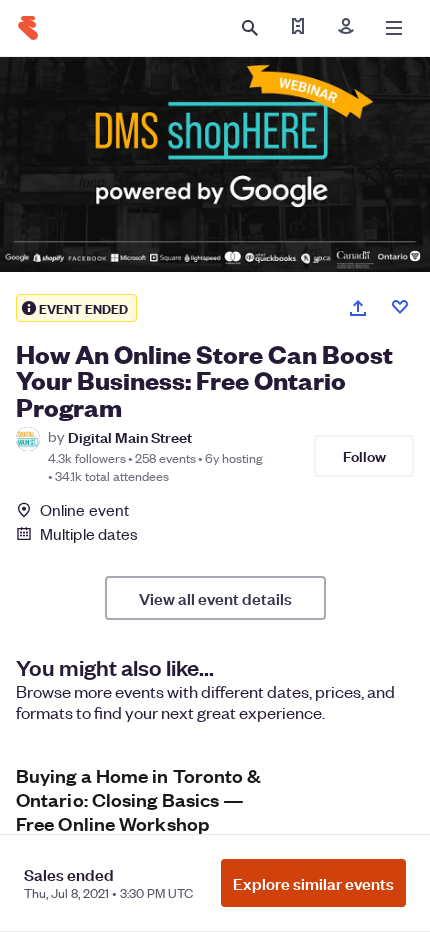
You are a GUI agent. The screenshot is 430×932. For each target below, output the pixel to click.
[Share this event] (358, 308)
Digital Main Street (130, 436)
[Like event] (400, 307)
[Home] (28, 28)
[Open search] (250, 28)
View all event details (215, 598)
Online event (84, 510)
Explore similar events (313, 883)
